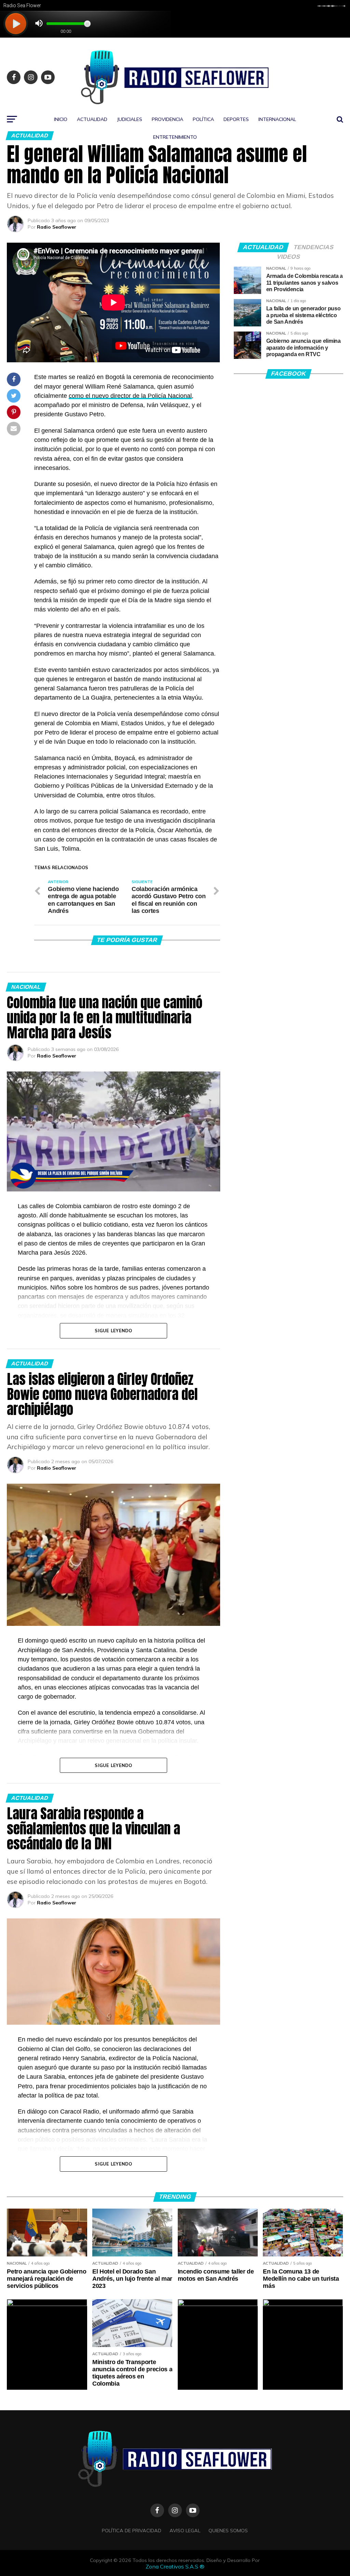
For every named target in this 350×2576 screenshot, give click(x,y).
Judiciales (130, 119)
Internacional (277, 119)
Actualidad (92, 119)
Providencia (167, 119)
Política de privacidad (132, 2531)
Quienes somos (228, 2531)
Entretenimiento (175, 137)
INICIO (61, 119)
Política (203, 119)
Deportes (236, 119)
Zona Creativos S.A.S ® (175, 2566)
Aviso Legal (185, 2531)
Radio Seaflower (57, 227)
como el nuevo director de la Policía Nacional (130, 396)
